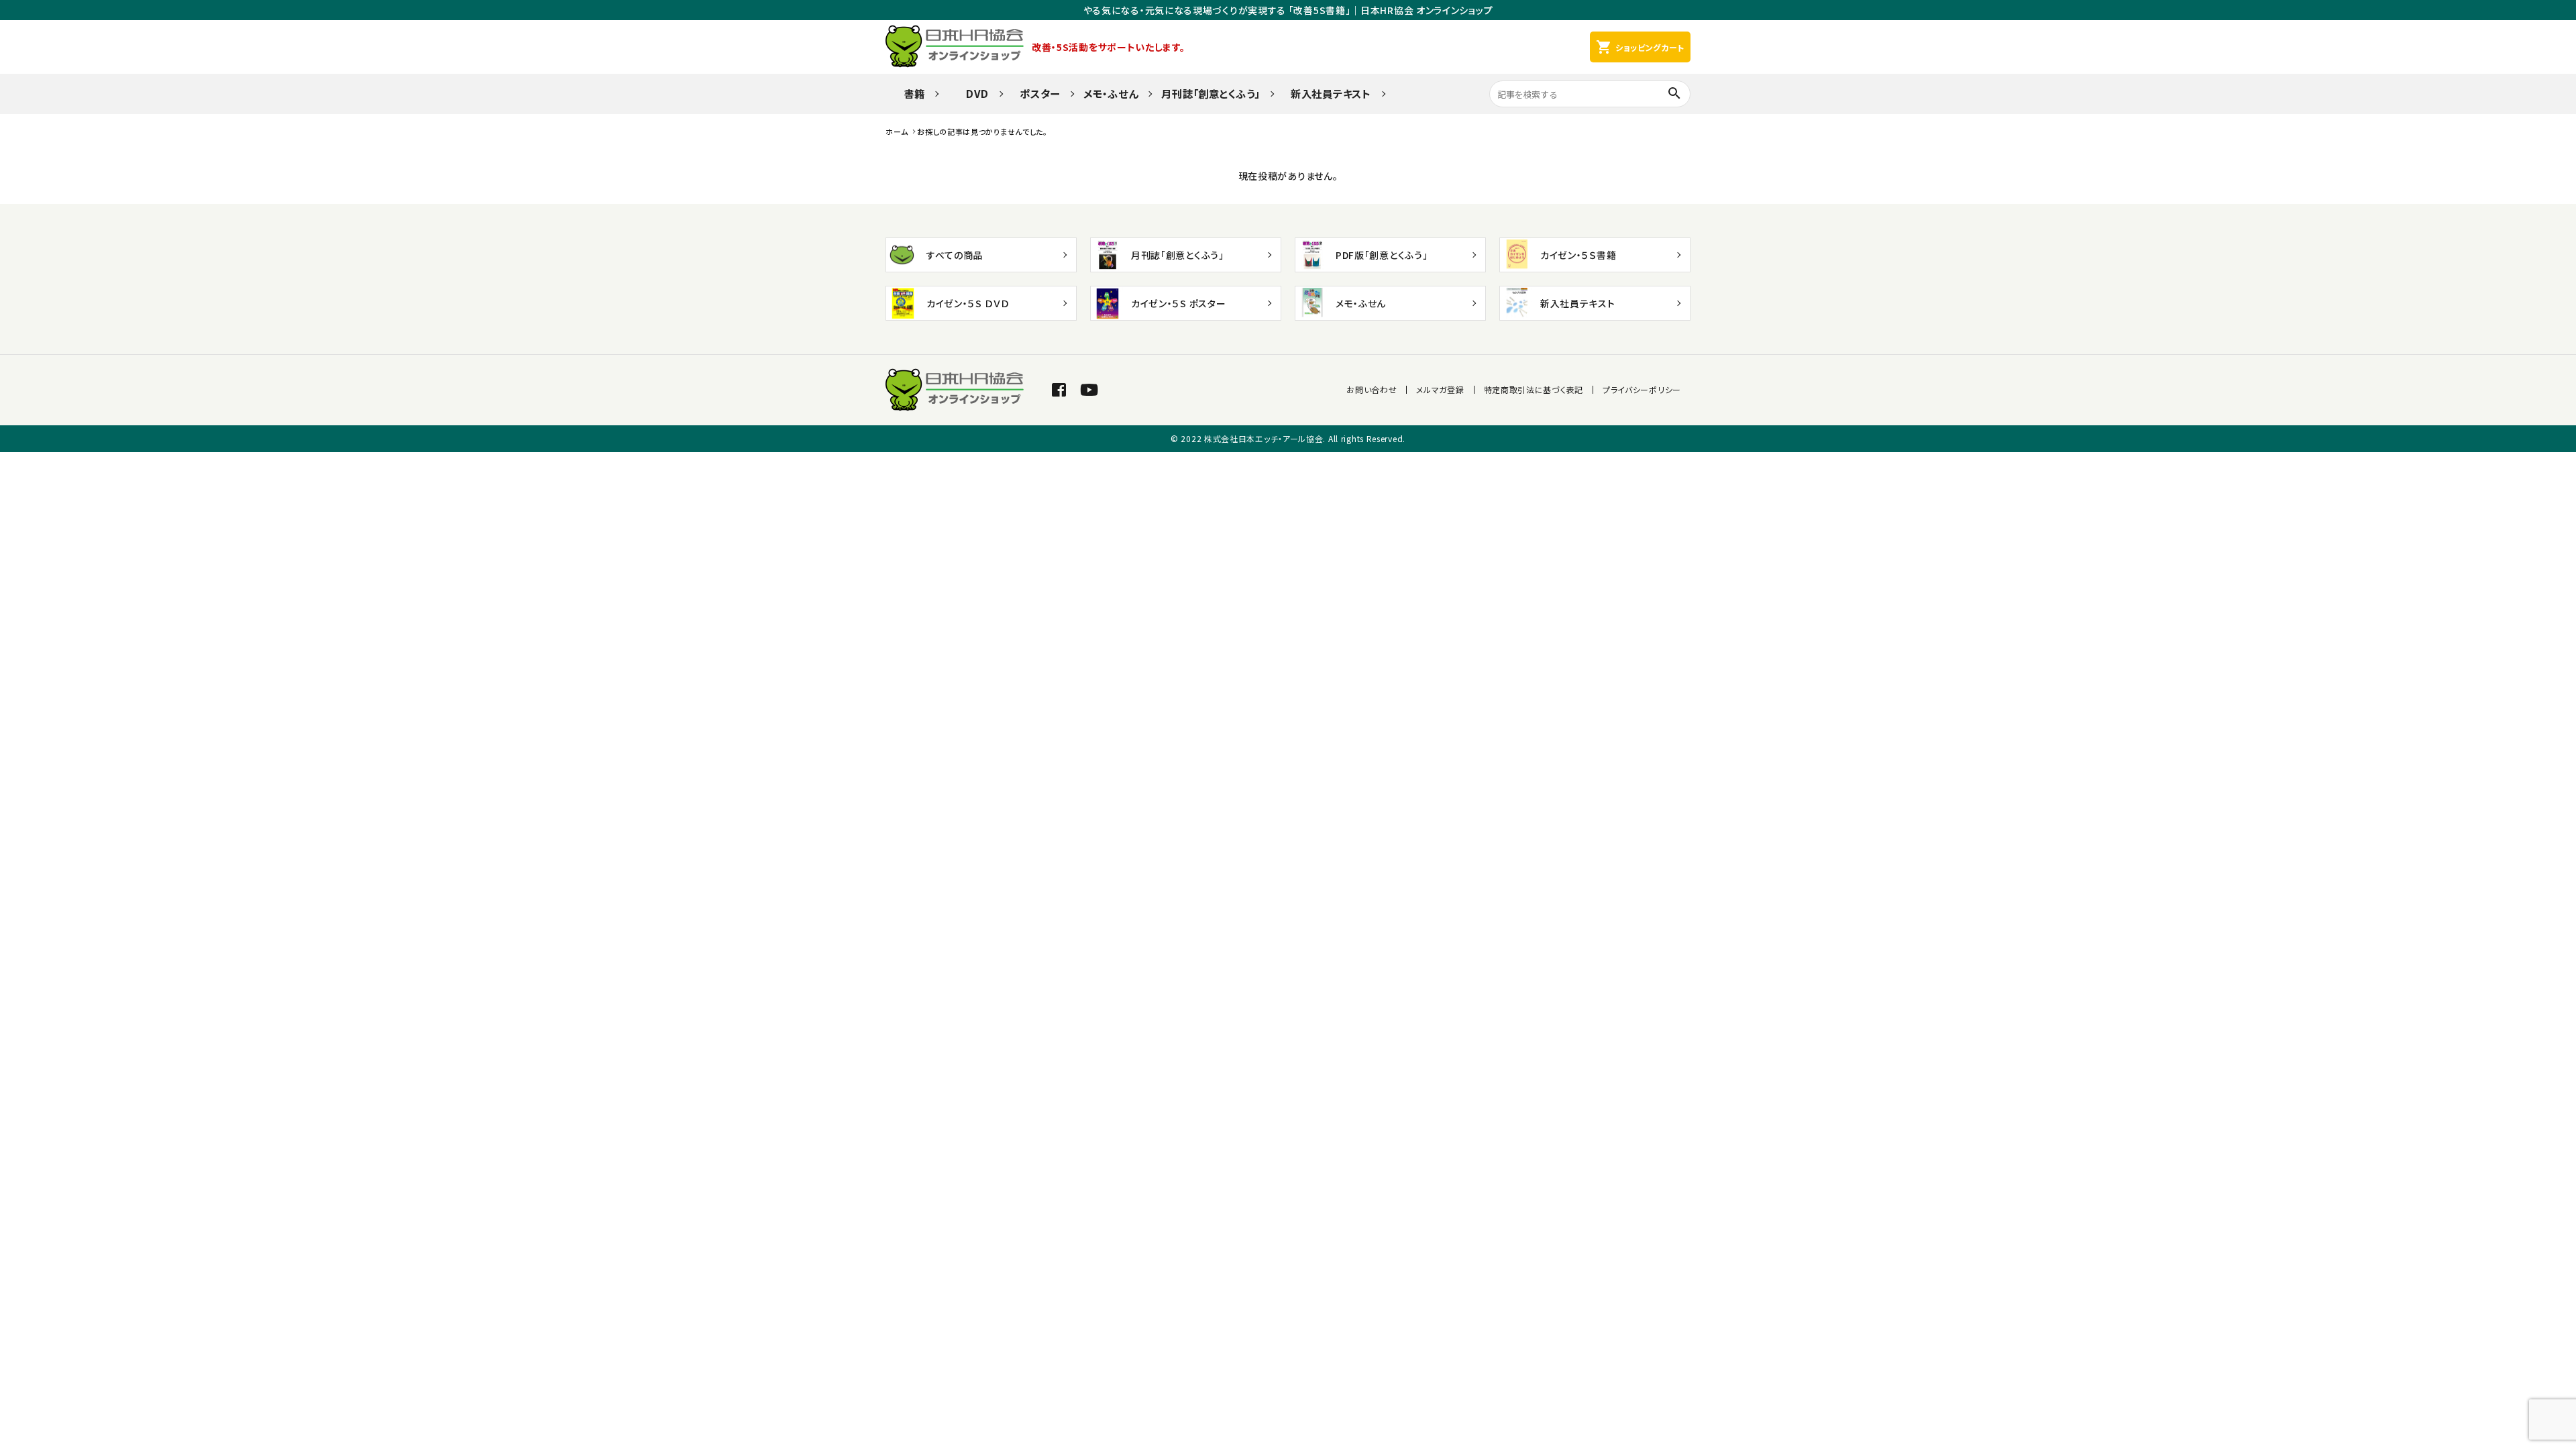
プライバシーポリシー (1642, 389)
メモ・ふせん (1111, 93)
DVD (972, 93)
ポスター (1040, 93)
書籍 (909, 93)
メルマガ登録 (1440, 389)
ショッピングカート (1640, 47)
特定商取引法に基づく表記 (1534, 389)
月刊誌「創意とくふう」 (1211, 93)
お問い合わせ (1372, 389)
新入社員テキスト (1331, 93)
